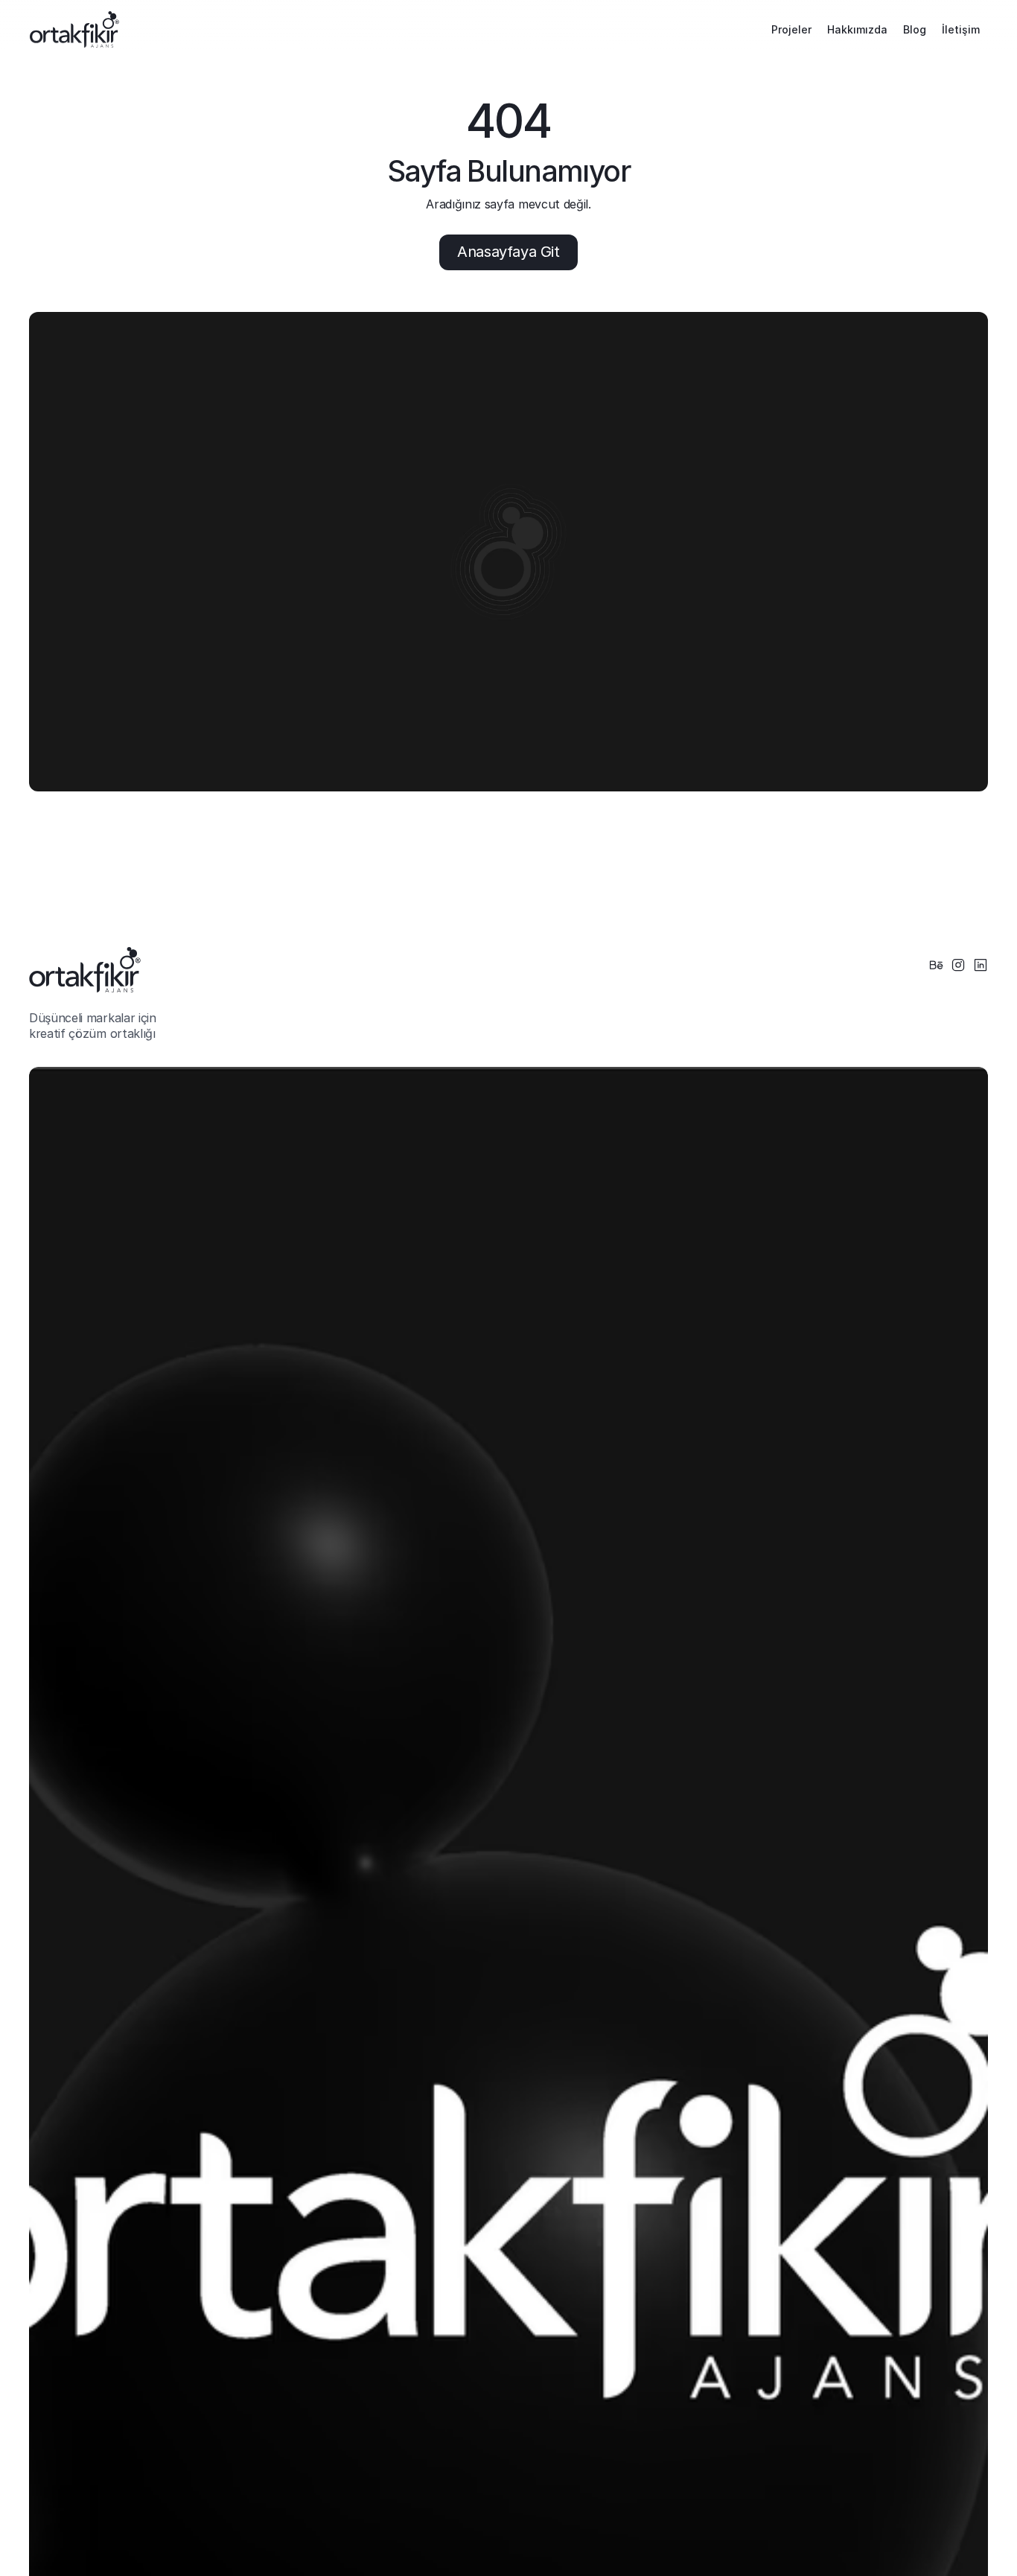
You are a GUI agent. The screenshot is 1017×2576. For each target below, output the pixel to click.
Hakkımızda (857, 29)
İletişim (961, 29)
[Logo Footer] (85, 970)
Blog (915, 29)
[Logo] (74, 29)
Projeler (791, 29)
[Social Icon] (936, 965)
